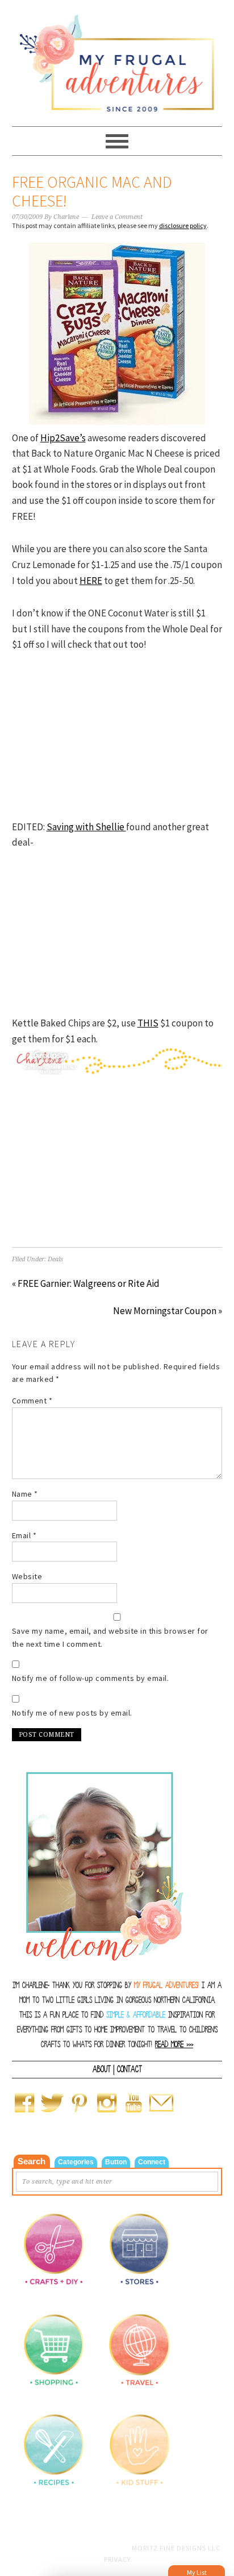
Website (27, 1576)
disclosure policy (183, 225)
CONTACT (129, 2069)
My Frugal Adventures (117, 58)
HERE (91, 581)
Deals (55, 1259)
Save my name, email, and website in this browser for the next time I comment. (110, 1637)
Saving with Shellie (86, 827)
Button (116, 2162)
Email (24, 1535)
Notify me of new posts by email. (72, 1713)
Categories (76, 2162)
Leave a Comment (117, 217)
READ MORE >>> (174, 2045)
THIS (148, 1023)
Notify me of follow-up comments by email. (91, 1678)
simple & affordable (136, 2015)
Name (25, 1494)
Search (32, 2161)
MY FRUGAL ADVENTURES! (166, 1985)
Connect (152, 2162)
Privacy (117, 2559)
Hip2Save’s (63, 438)
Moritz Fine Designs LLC (176, 2548)
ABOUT (102, 2069)
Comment (32, 1401)
